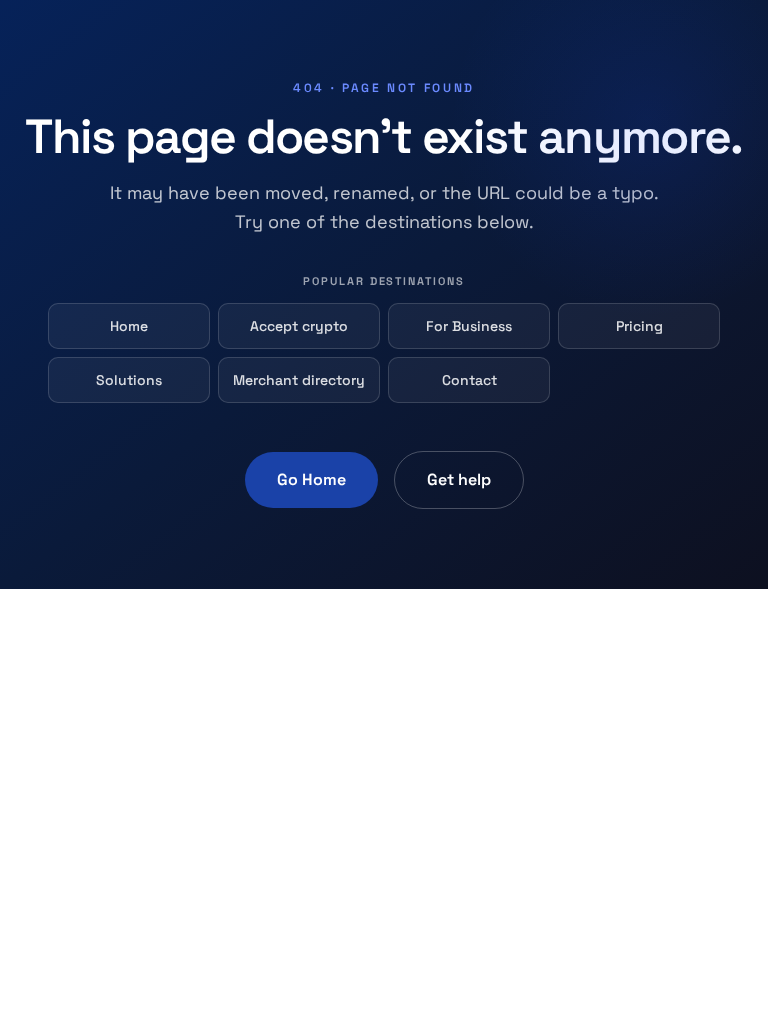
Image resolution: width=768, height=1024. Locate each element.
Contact (469, 380)
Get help (459, 479)
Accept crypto (299, 326)
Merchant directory (299, 380)
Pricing (639, 326)
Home (129, 326)
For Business (469, 326)
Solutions (129, 380)
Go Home (311, 479)
